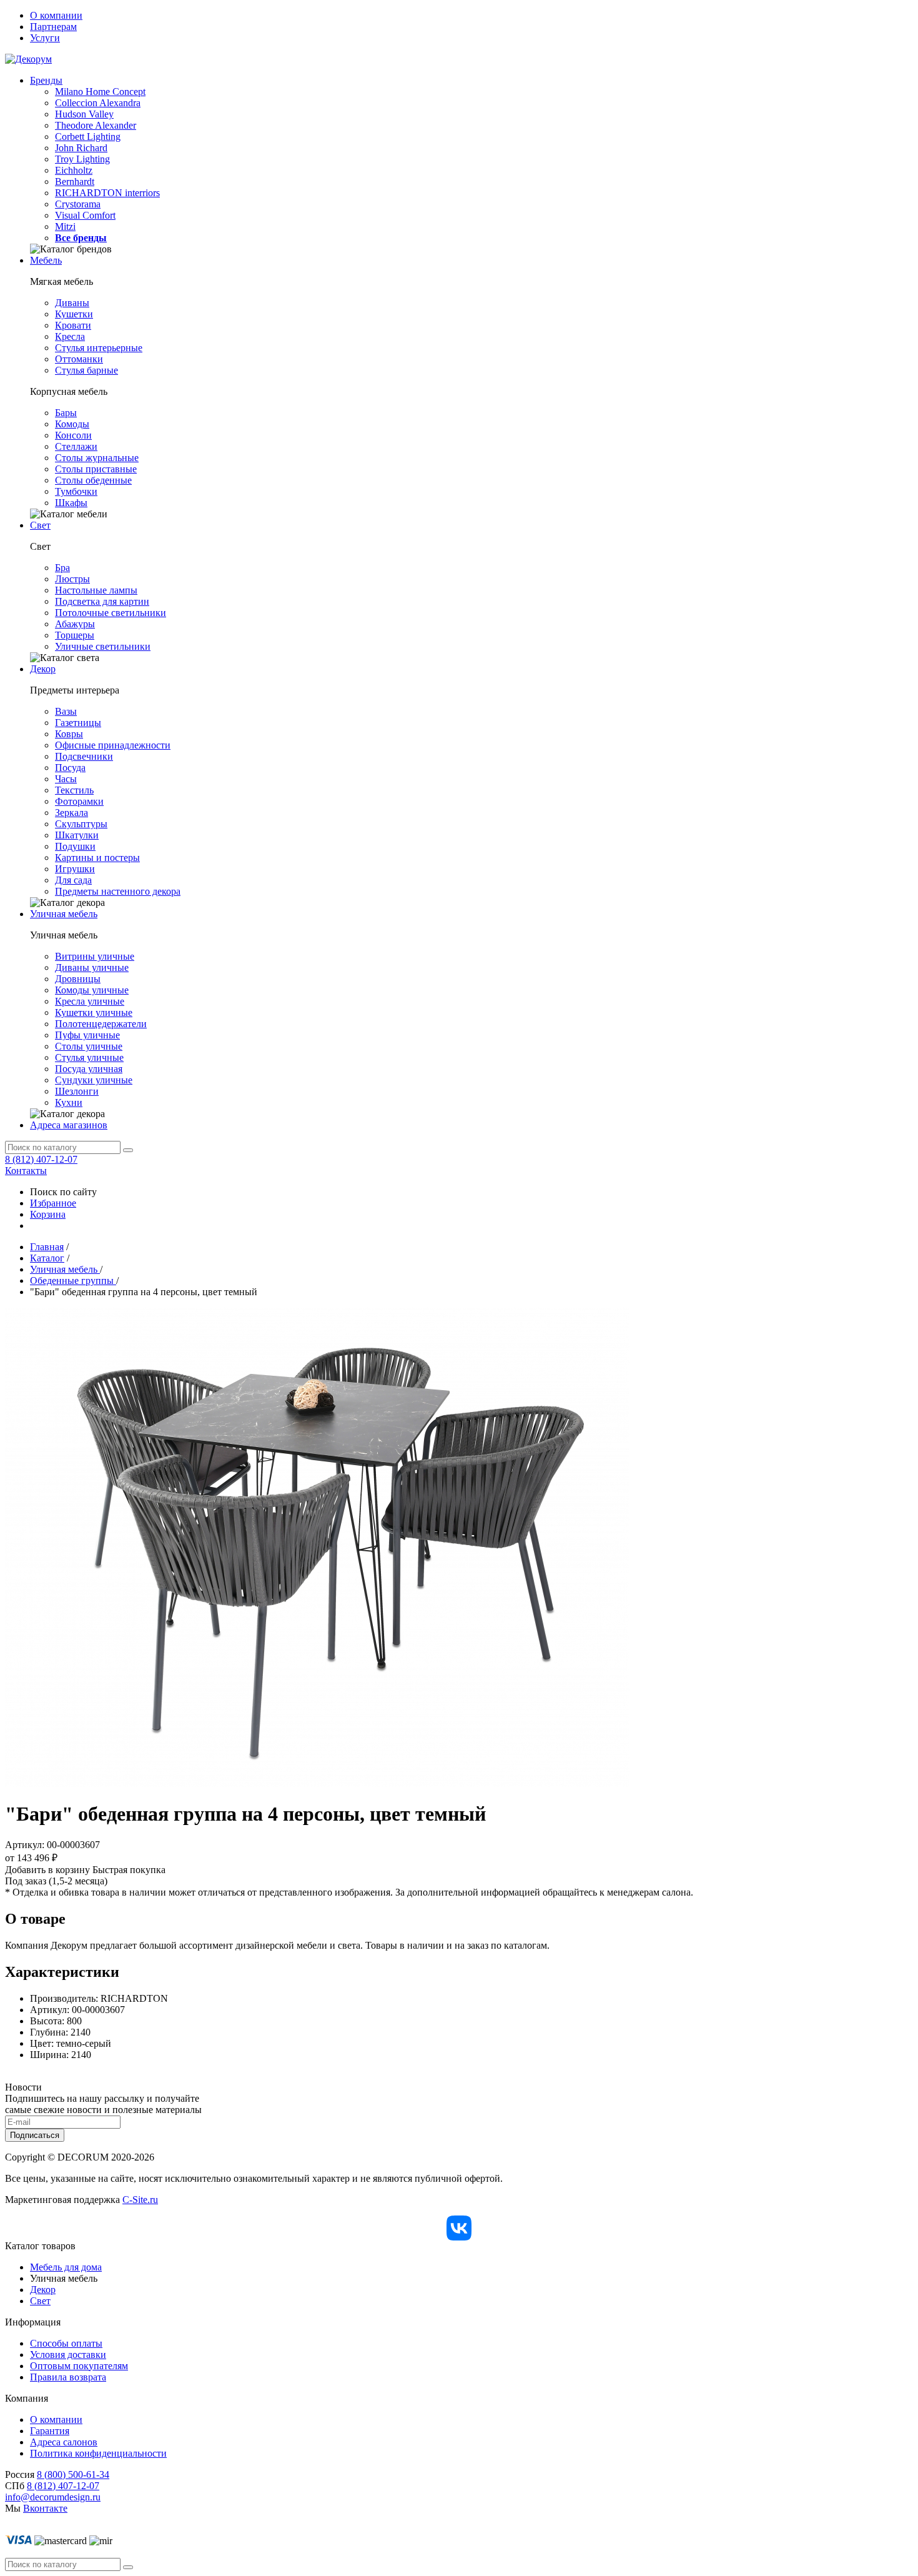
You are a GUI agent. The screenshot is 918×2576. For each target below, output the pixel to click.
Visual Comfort (85, 215)
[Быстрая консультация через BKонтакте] (459, 2228)
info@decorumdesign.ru (53, 2497)
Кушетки (74, 314)
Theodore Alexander (96, 125)
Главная (47, 1247)
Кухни (69, 1102)
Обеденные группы (73, 1281)
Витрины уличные (95, 956)
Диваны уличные (92, 967)
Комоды (72, 424)
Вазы (66, 711)
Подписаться (35, 2135)
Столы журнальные (97, 458)
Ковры (69, 734)
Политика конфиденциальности (98, 2453)
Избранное (53, 1203)
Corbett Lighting (88, 137)
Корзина (48, 1214)
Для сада (73, 880)
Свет (40, 525)
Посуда (70, 768)
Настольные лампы (96, 590)
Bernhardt (75, 182)
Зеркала (72, 813)
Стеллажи (76, 446)
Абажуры (75, 624)
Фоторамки (79, 801)
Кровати (73, 325)
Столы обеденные (93, 480)
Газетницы (78, 723)
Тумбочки (76, 491)
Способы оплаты (66, 2343)
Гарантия (50, 2431)
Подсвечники (84, 756)
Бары (66, 413)
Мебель (46, 260)
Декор (43, 669)
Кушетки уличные (94, 1012)
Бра (62, 568)
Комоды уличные (92, 990)
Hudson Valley (84, 114)
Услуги (45, 38)
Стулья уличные (89, 1057)
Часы (66, 779)
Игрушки (75, 869)
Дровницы (78, 979)
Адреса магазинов (69, 1125)
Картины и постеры (97, 858)
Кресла (70, 336)
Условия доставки (68, 2355)
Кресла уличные (90, 1001)
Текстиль (74, 790)
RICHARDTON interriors (107, 193)
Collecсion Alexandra (98, 103)
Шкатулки (77, 835)
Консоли (73, 435)
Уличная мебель (64, 914)
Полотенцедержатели (101, 1024)
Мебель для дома (66, 2267)
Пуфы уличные (87, 1035)
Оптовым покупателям (79, 2366)
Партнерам (53, 27)
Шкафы (71, 503)
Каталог (47, 1258)
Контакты (26, 1171)
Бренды (46, 80)
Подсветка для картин (102, 601)
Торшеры (75, 635)
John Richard (81, 148)
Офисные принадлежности (113, 745)
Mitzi (65, 226)
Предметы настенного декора (118, 891)
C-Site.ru (140, 2200)
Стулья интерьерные (99, 348)
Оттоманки (79, 359)
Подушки (75, 846)
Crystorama (78, 204)
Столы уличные (89, 1046)
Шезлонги (77, 1091)
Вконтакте (45, 2508)
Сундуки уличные (94, 1080)
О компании (56, 15)
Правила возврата (68, 2377)
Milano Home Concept (100, 92)
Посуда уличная (89, 1069)
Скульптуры (81, 824)
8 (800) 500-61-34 (73, 2474)
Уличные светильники (103, 646)
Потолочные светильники (111, 613)
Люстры (72, 579)
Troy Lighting (82, 159)
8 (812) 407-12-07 (41, 1159)
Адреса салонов (64, 2442)
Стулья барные (86, 370)
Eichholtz (74, 170)
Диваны (72, 303)
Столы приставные (96, 469)
